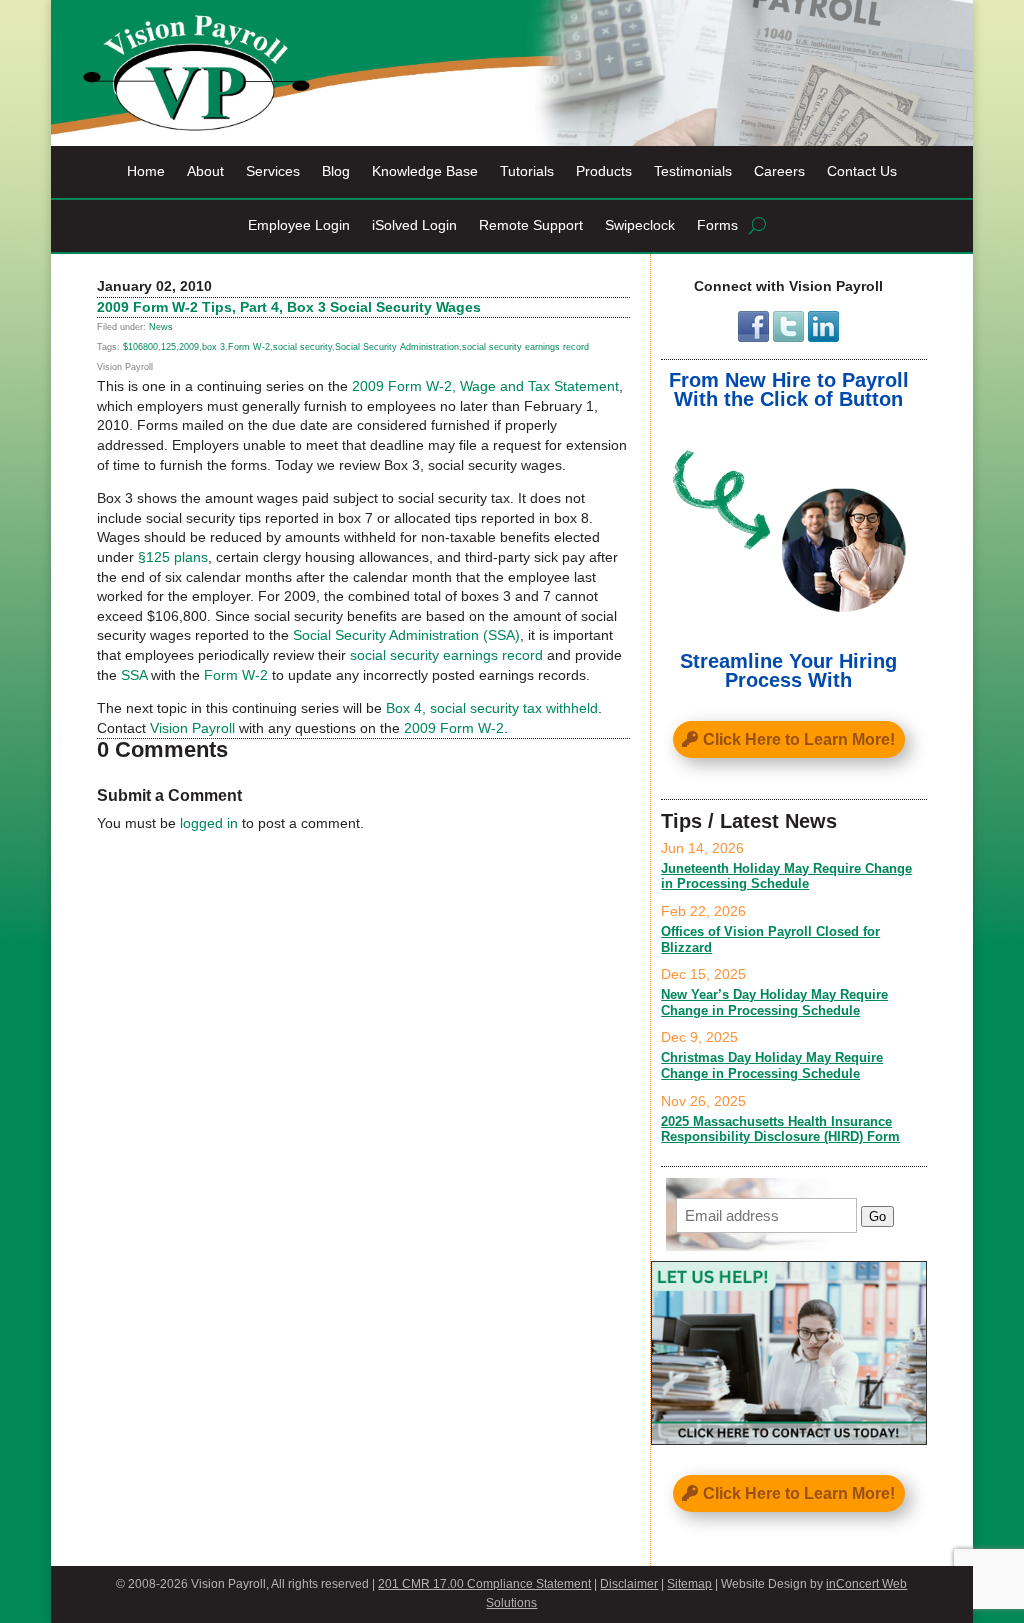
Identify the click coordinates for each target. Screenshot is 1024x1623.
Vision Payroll (192, 728)
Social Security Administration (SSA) (406, 635)
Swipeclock (640, 225)
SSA (134, 675)
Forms (717, 225)
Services (273, 171)
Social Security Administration (397, 347)
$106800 (140, 347)
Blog (336, 171)
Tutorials (527, 171)
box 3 (213, 347)
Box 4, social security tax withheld (492, 708)
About (205, 171)
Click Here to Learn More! (799, 739)
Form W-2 (249, 347)
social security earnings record (525, 347)
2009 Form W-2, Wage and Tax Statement (485, 386)
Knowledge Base (425, 171)
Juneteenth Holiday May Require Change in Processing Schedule (786, 876)
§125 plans (173, 557)
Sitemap (689, 1584)
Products (604, 171)
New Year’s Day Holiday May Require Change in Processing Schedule (774, 1002)
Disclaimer (629, 1584)
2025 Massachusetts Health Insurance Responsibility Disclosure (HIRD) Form (780, 1129)
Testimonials (693, 171)
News (161, 327)
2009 (189, 347)
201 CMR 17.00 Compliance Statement (484, 1584)
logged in (209, 823)
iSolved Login (414, 225)
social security (302, 347)
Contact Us (862, 171)
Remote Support (531, 225)
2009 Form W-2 (454, 728)
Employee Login (299, 225)
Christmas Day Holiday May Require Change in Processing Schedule (772, 1065)
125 (168, 347)
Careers (779, 171)
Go (877, 1216)
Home (146, 171)
